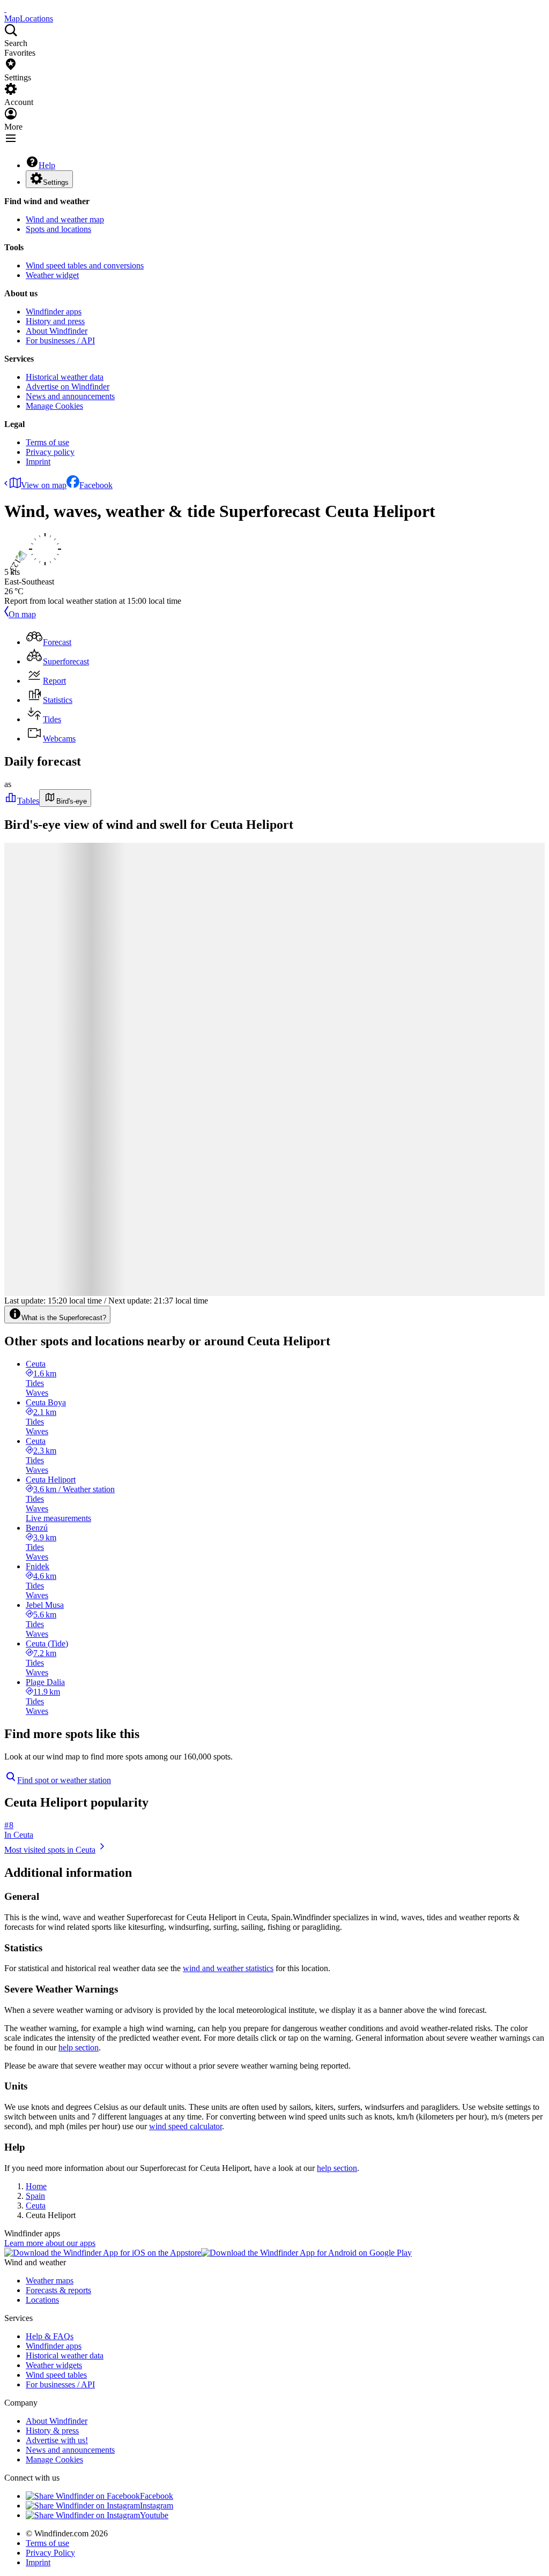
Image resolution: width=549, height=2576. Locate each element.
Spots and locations (58, 229)
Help (47, 165)
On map (22, 614)
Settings (56, 182)
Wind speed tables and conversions (85, 265)
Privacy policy (50, 452)
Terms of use (47, 442)
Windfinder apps (54, 312)
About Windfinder (57, 331)
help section (79, 2047)
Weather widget (52, 275)
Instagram (157, 2506)
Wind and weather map (65, 219)
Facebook (96, 485)
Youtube (154, 2515)
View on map (44, 485)
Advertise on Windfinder (68, 387)
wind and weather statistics (228, 1968)
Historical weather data (65, 377)
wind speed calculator (186, 2126)
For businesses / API (60, 340)
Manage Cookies (54, 406)
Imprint (38, 462)
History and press (55, 321)
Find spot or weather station (64, 1780)
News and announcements (70, 396)
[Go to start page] (5, 9)
